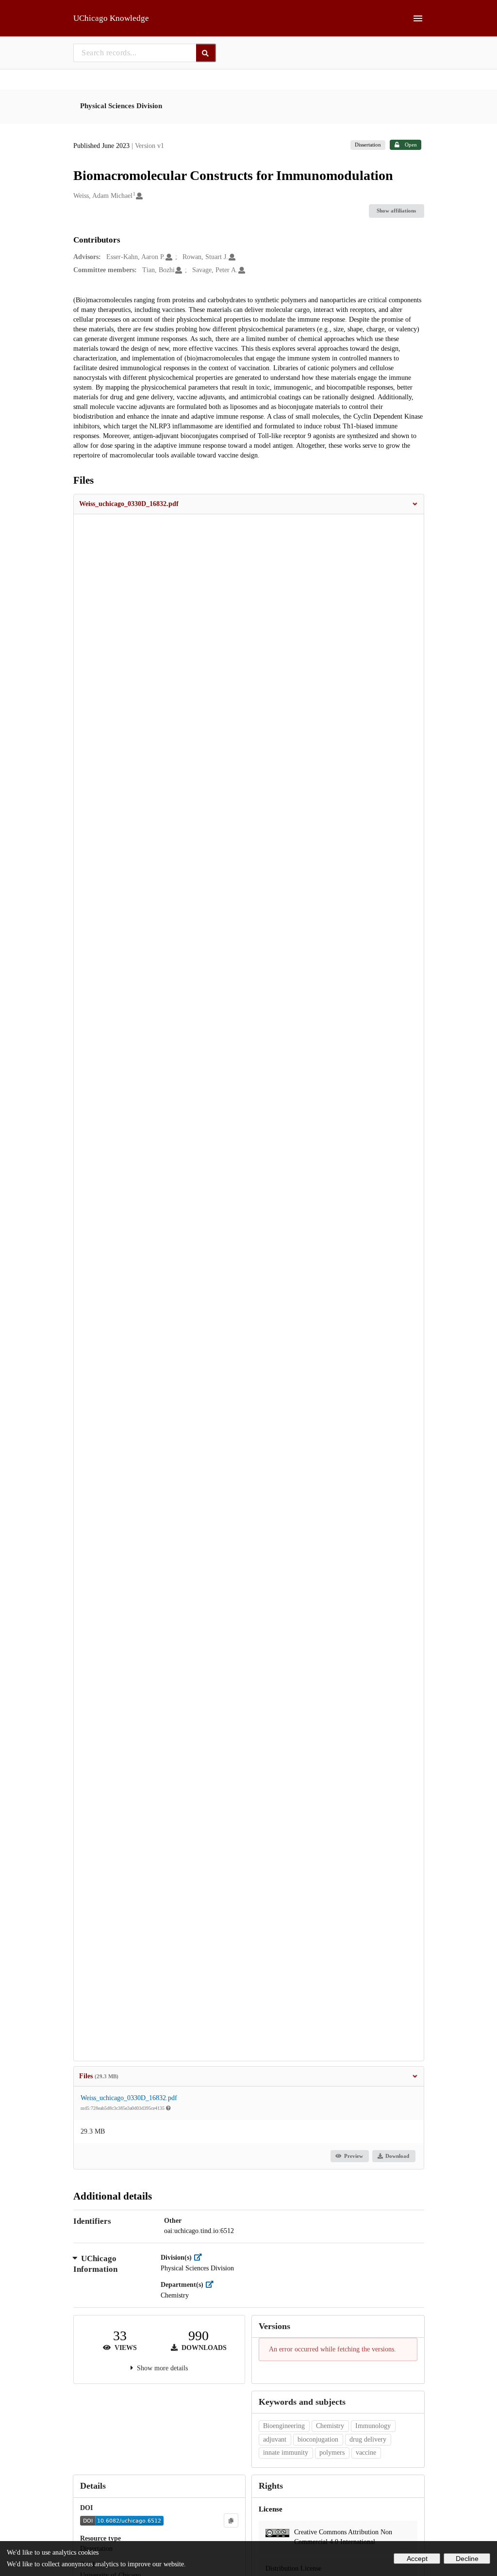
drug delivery (368, 2439)
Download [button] (397, 2156)
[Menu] (418, 18)
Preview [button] (354, 2156)
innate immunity (286, 2453)
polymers (332, 2453)
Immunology (373, 2426)
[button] (249, 504)
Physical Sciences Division (121, 106)
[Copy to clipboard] (231, 2520)
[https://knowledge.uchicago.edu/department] (212, 2285)
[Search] (206, 53)
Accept (417, 2559)
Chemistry (330, 2426)
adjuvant (275, 2439)
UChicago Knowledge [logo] (111, 18)
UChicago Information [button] (95, 2264)
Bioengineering (284, 2426)
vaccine (366, 2453)
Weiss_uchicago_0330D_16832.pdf (129, 2098)
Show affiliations (396, 211)
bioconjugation (318, 2439)
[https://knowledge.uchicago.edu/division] (200, 2258)
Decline (467, 2559)
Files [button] (99, 2076)
